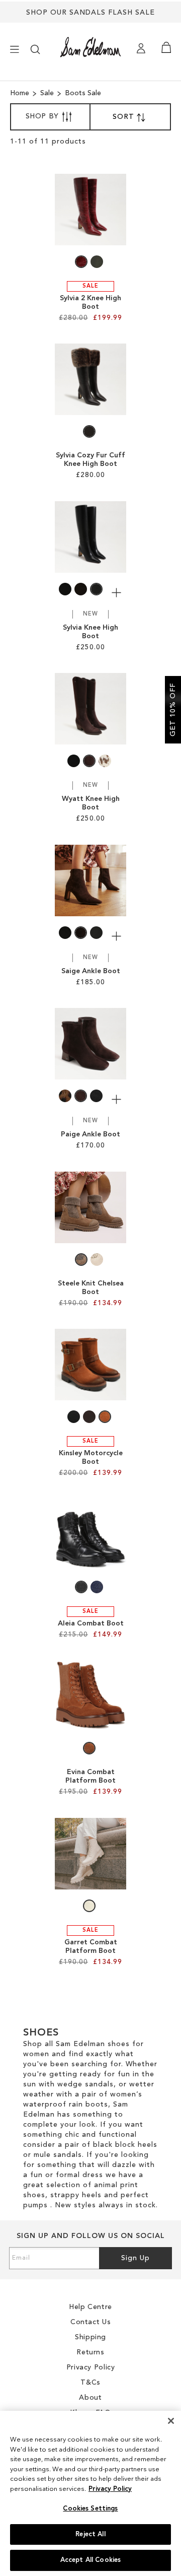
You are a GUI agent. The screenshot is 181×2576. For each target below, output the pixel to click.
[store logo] (90, 47)
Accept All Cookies (90, 2560)
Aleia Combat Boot (91, 1623)
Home (21, 93)
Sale (48, 93)
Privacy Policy (110, 2489)
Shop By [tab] (42, 116)
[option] (81, 262)
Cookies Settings (90, 2509)
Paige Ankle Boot (90, 1134)
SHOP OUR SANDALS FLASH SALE (90, 13)
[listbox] (90, 264)
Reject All (90, 2534)
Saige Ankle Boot (91, 971)
